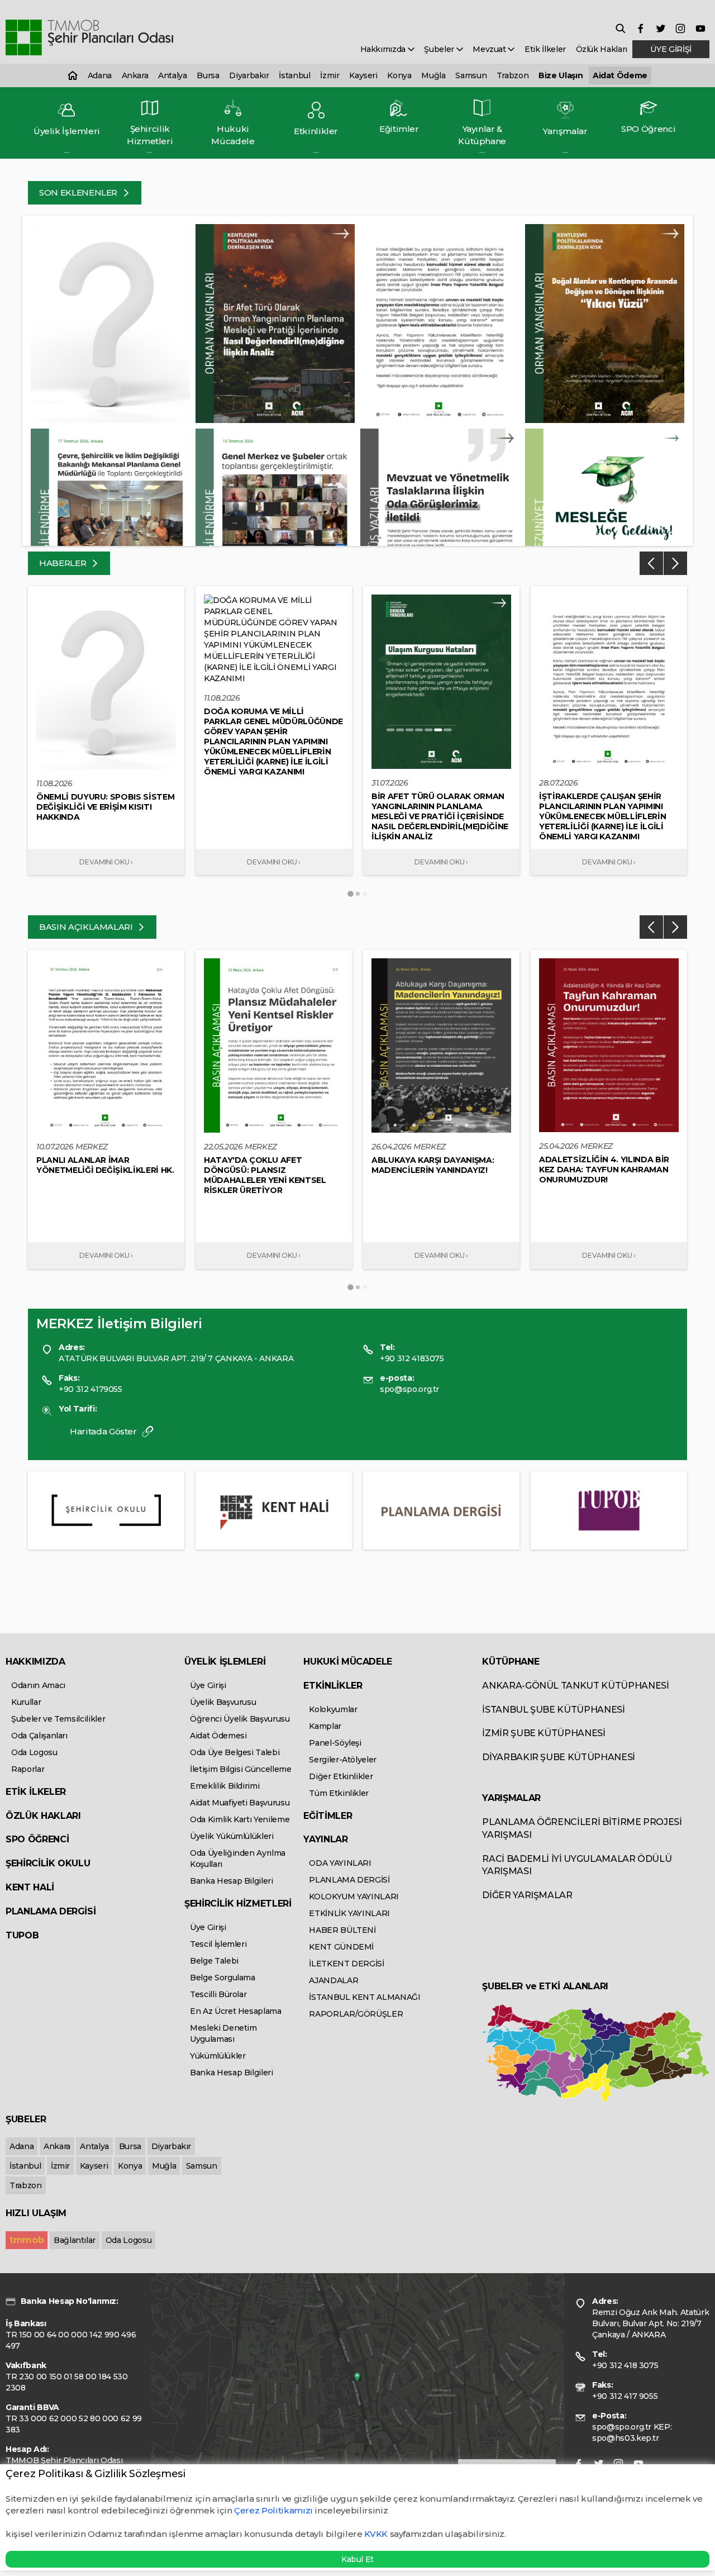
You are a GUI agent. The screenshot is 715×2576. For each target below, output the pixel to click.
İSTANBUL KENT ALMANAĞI (364, 1997)
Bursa (208, 75)
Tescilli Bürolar (218, 1994)
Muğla (433, 75)
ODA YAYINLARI (340, 1863)
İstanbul (294, 75)
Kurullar (26, 1702)
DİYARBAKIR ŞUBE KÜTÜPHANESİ (559, 1757)
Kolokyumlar (333, 1709)
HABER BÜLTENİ (342, 1930)
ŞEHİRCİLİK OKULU (48, 1863)
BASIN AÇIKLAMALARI (87, 927)
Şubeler (440, 49)
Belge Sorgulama (223, 1978)
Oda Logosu (34, 1752)
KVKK (376, 2534)
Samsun (471, 75)
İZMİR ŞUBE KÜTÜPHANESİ (544, 1733)
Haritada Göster (104, 1431)
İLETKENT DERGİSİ (346, 1964)
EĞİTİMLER (328, 1816)
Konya (399, 75)
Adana (100, 75)
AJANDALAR (333, 1980)
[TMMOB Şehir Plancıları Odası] (89, 38)
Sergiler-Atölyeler (343, 1760)
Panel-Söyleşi (335, 1743)
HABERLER (64, 563)
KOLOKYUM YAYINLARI (354, 1897)
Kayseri (363, 75)
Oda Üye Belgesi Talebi (235, 1752)
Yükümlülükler (218, 2056)
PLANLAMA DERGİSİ (51, 1911)
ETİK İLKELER (36, 1792)
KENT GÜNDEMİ (341, 1947)
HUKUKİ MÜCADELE (348, 1662)
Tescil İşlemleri (218, 1944)
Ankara (135, 75)
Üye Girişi (208, 1685)
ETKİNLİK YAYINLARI (349, 1913)
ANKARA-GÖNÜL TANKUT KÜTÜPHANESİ (575, 1686)
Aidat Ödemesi (218, 1736)
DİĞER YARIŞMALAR (527, 1895)
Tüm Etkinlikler (339, 1793)
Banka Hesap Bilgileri (232, 1881)
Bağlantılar (75, 2240)
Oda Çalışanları (39, 1736)
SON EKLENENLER (79, 193)
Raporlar (28, 1769)
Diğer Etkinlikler (341, 1776)
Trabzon (513, 75)
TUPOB (22, 1935)
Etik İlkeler (545, 49)
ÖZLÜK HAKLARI (43, 1816)
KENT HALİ (30, 1887)
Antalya (173, 75)
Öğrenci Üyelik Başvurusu (240, 1719)
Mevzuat (490, 49)
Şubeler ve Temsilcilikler (58, 1719)
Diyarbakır (249, 75)
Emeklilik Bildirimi (225, 1786)
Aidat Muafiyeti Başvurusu (240, 1803)
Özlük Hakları (602, 49)
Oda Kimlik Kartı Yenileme (240, 1819)
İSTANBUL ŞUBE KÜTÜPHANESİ (553, 1710)
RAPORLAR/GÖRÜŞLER (356, 2014)
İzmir (330, 75)
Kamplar (325, 1726)
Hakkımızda (384, 49)
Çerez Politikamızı (274, 2510)
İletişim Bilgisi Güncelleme (241, 1769)
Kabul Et (357, 2559)
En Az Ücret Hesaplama (236, 2011)
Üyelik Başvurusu (223, 1702)
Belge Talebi (214, 1961)
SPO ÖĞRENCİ (37, 1839)
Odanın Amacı (38, 1685)
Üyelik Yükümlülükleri (232, 1836)
